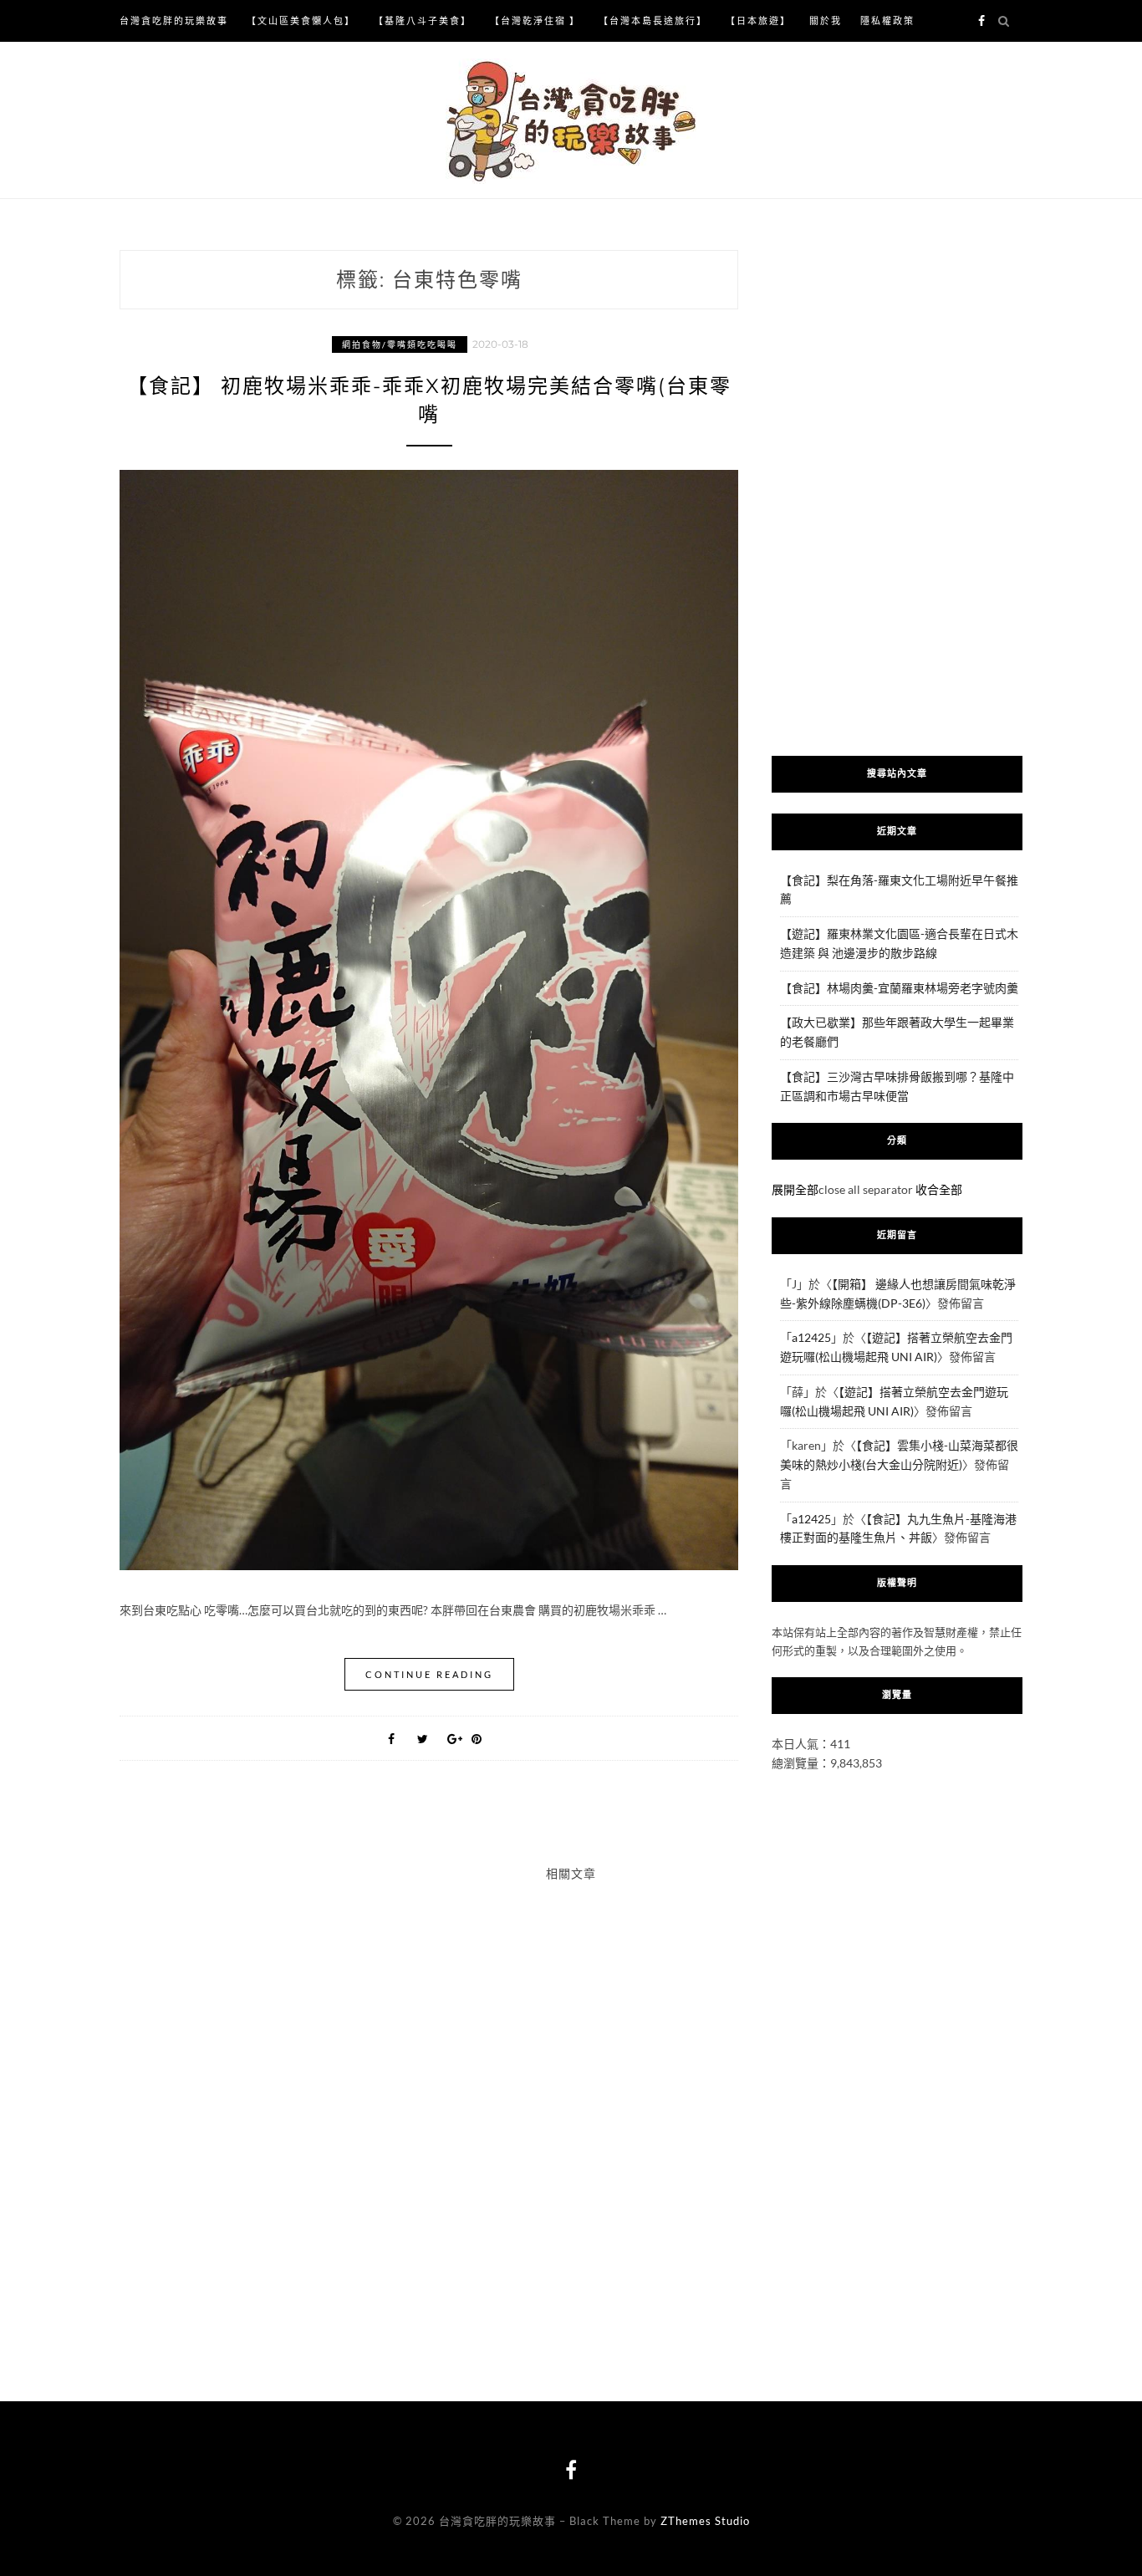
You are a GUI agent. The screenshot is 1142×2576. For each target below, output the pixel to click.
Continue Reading (429, 1674)
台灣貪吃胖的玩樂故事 (174, 20)
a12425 (811, 1337)
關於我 (826, 20)
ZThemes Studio (705, 2521)
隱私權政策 (887, 20)
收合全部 (939, 1189)
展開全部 (795, 1189)
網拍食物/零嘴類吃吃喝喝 (400, 344)
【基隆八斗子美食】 (423, 20)
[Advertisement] (897, 487)
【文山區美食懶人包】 (301, 20)
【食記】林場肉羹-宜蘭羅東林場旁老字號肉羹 (899, 988)
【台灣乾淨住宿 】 (535, 20)
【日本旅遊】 (758, 20)
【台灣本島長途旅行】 (653, 20)
